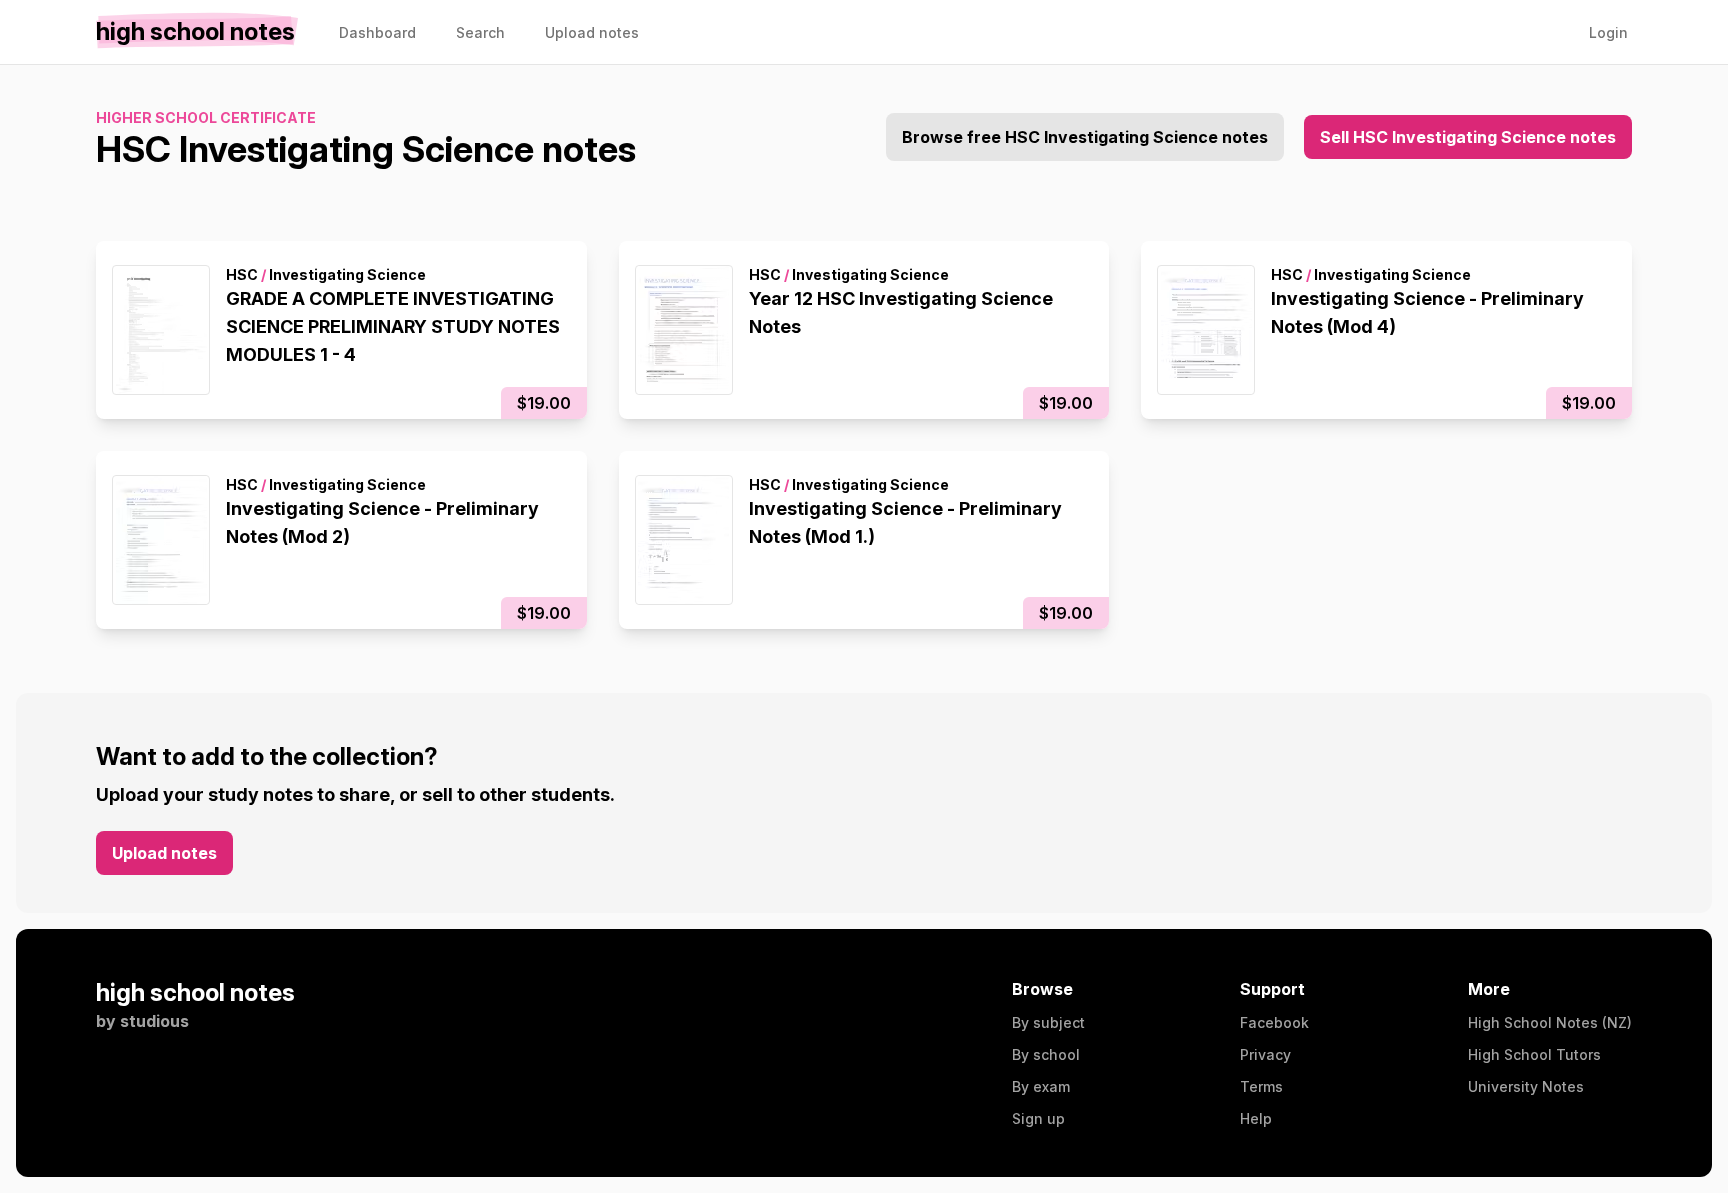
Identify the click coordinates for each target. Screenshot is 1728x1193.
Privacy (1265, 1054)
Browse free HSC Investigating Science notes (1085, 137)
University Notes (1526, 1086)
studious (154, 1021)
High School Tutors (1534, 1054)
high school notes (195, 992)
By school (1046, 1054)
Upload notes (164, 853)
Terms (1261, 1086)
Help (1256, 1118)
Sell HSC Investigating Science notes (1468, 137)
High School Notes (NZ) (1550, 1022)
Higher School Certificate (206, 117)
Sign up (1038, 1118)
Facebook (1274, 1022)
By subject (1048, 1022)
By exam (1041, 1086)
